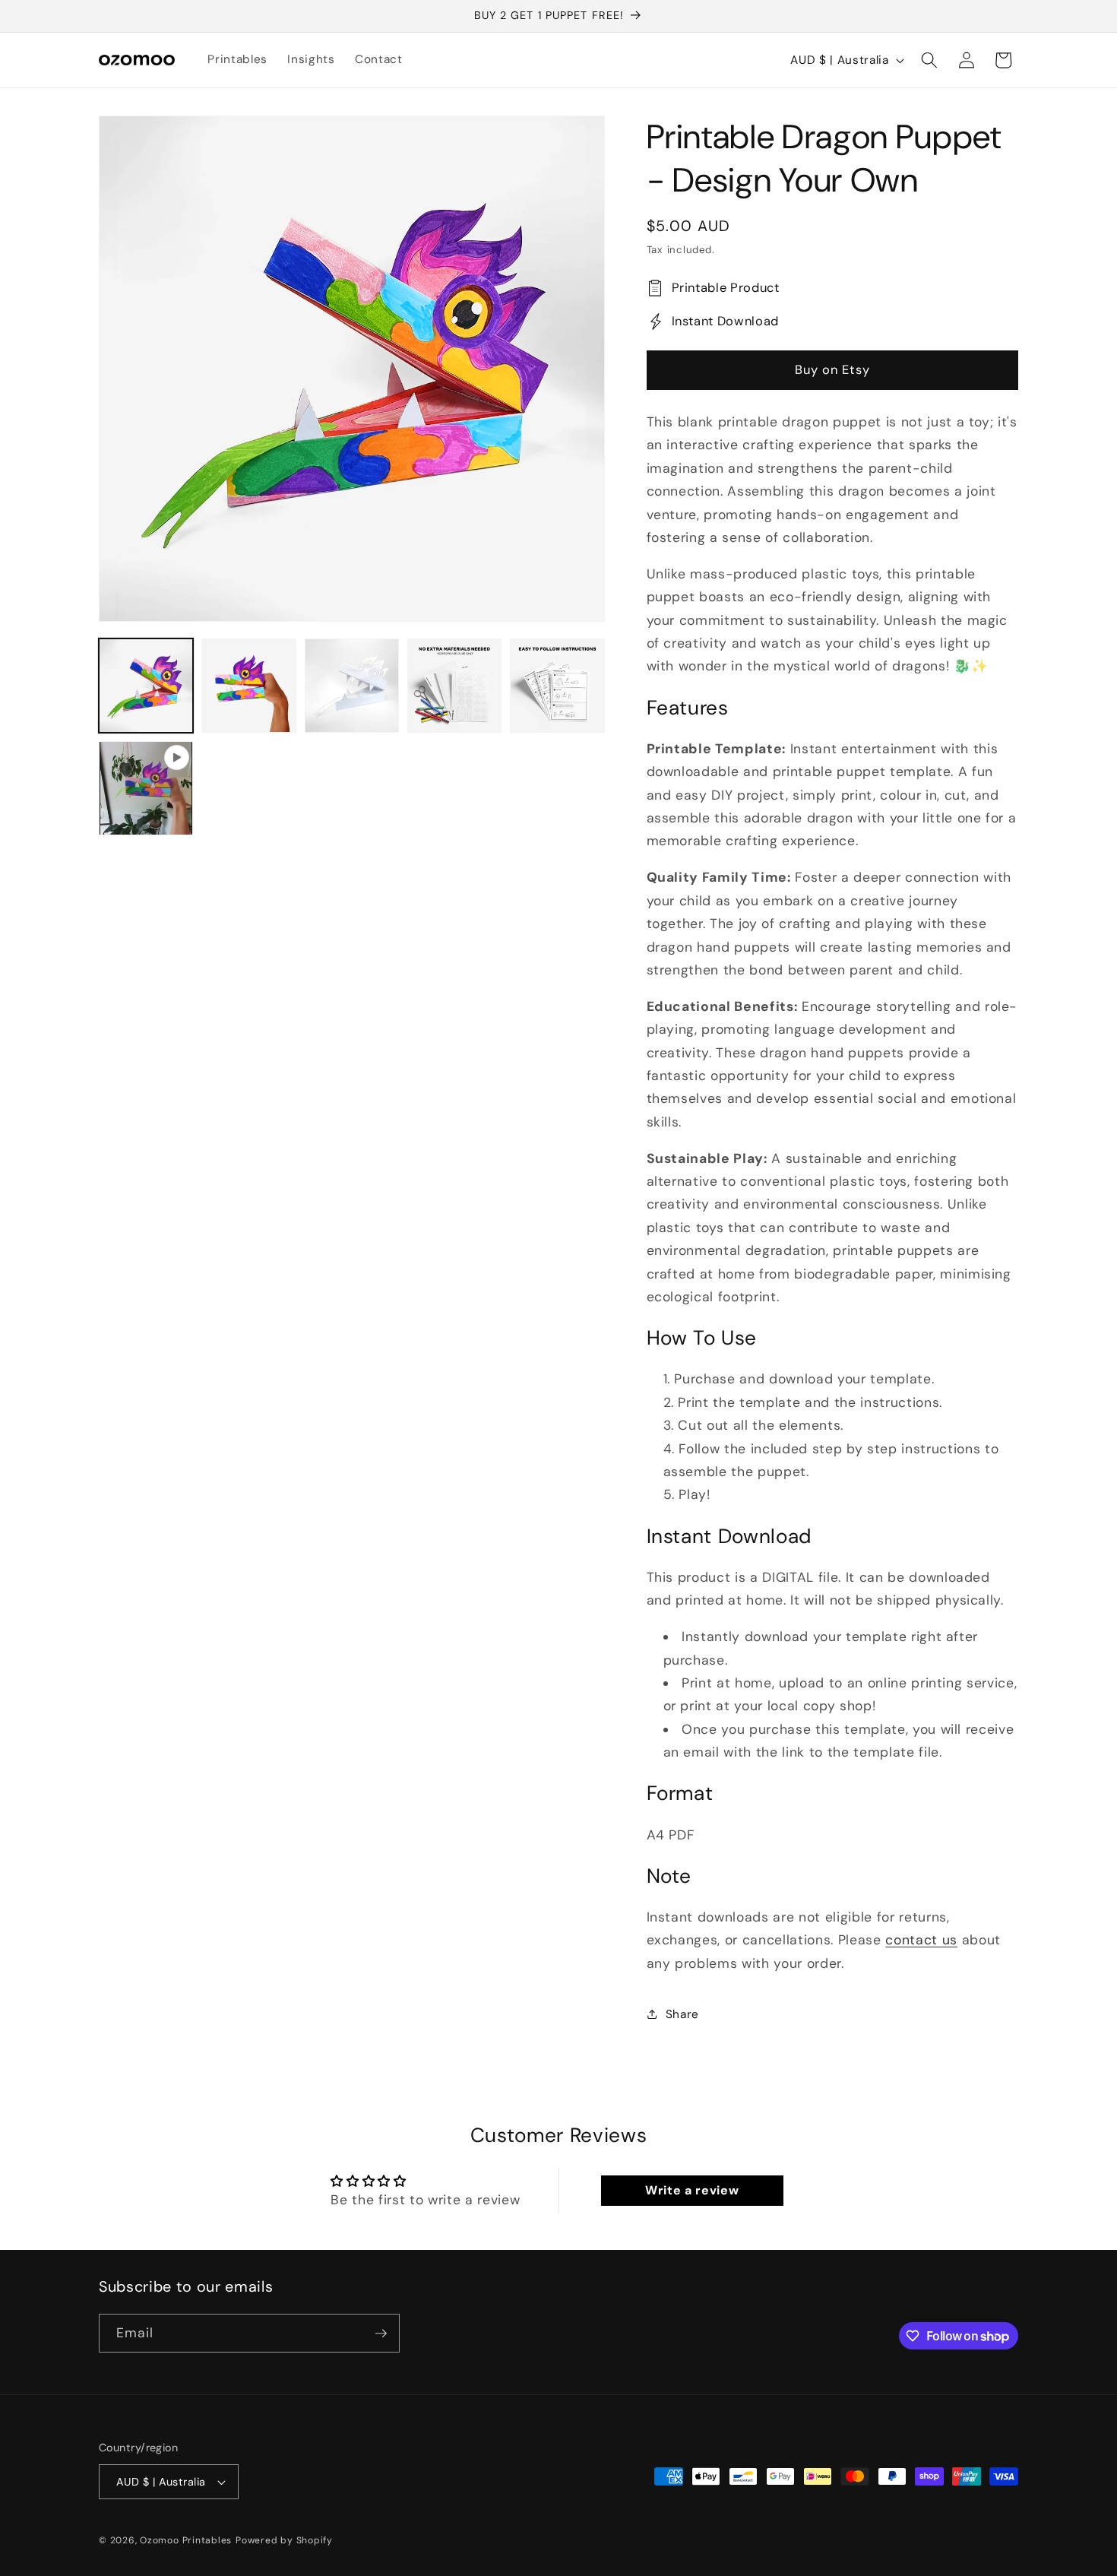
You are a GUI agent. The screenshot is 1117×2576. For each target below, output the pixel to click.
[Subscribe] (381, 2334)
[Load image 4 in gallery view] (454, 686)
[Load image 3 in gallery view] (352, 686)
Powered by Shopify (284, 2540)
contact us (921, 1940)
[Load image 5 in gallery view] (557, 686)
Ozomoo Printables (186, 2540)
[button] (929, 60)
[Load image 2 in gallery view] (248, 686)
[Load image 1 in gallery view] (146, 686)
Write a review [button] (692, 2190)
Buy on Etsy (832, 370)
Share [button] (682, 2014)
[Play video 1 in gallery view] (146, 788)
